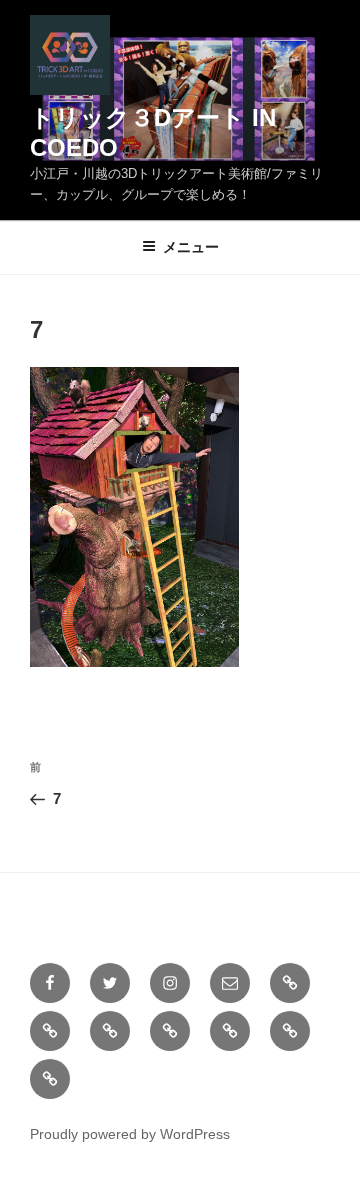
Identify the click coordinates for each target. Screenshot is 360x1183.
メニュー (191, 247)
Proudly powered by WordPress (130, 1134)
